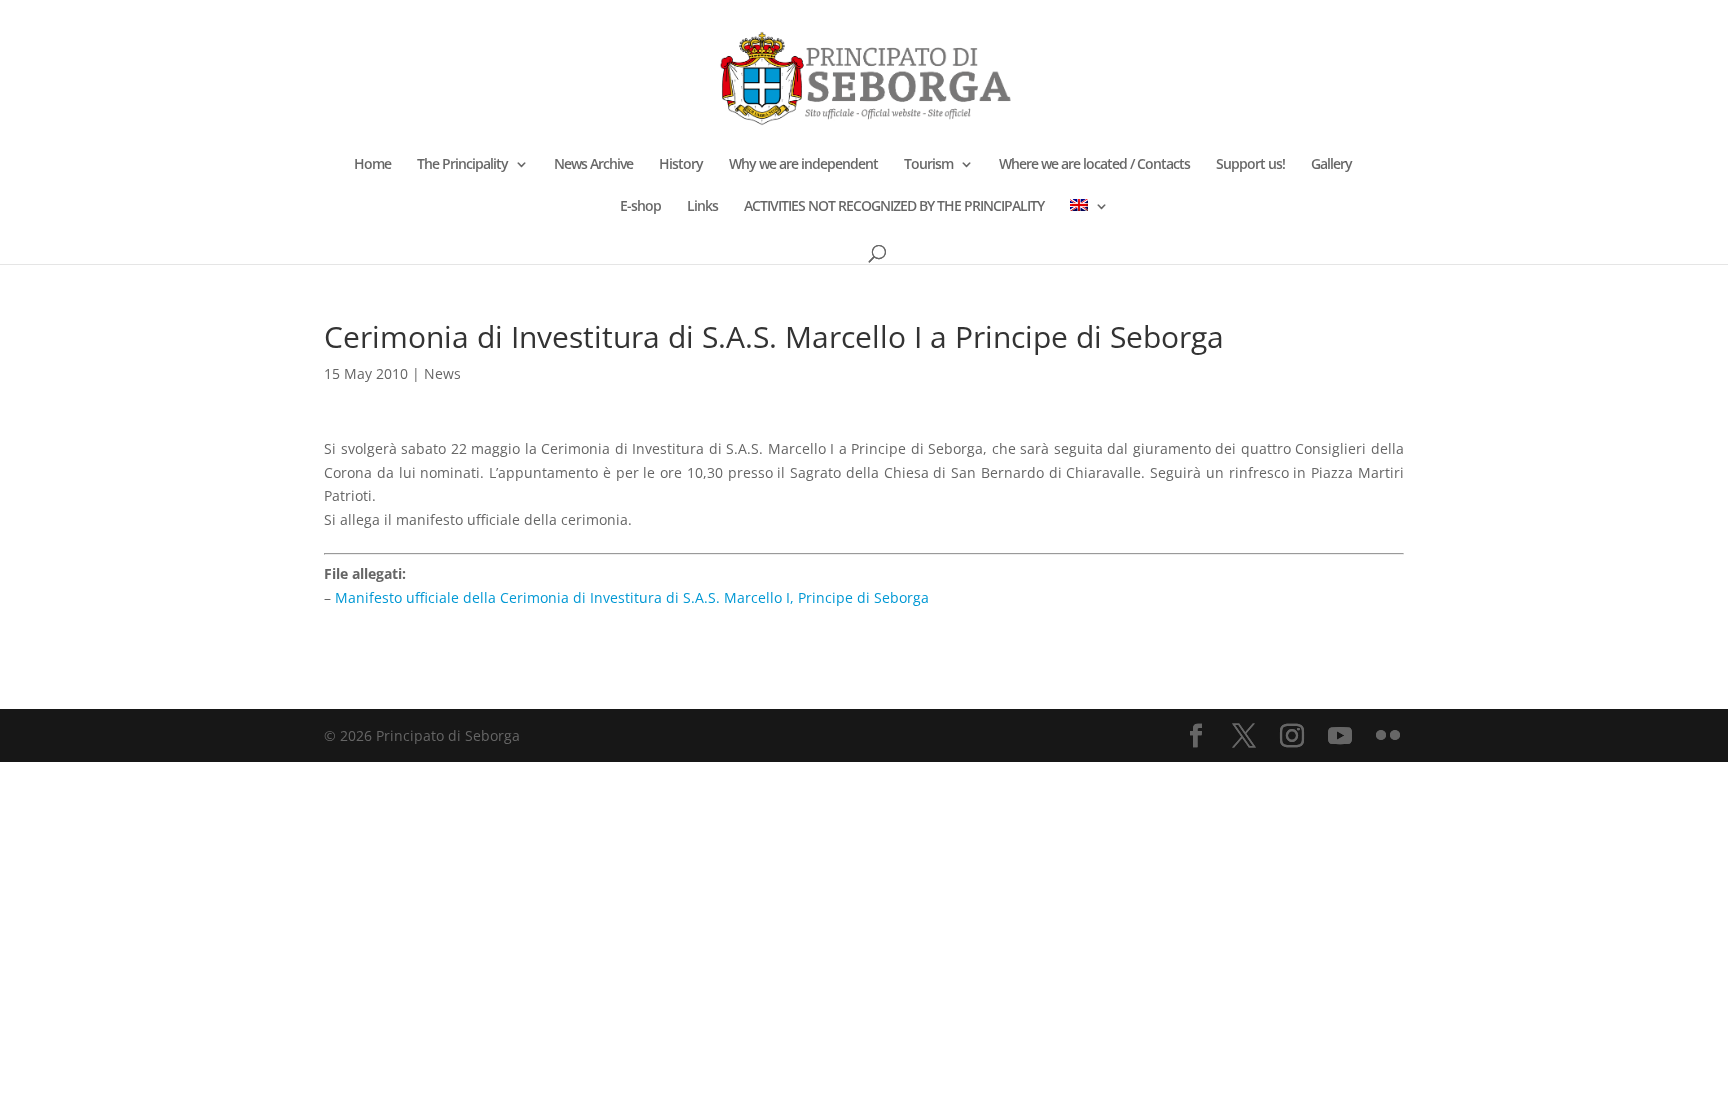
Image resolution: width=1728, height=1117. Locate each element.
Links (702, 207)
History (681, 165)
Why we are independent (803, 165)
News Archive (593, 165)
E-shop (640, 207)
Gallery (1331, 165)
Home (372, 165)
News (442, 373)
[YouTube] (1340, 736)
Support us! (1250, 165)
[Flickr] (1388, 736)
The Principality (462, 165)
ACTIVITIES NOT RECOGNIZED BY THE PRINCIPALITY (894, 207)
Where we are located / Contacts (1094, 165)
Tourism (928, 165)
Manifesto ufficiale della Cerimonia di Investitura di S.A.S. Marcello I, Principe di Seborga (632, 597)
